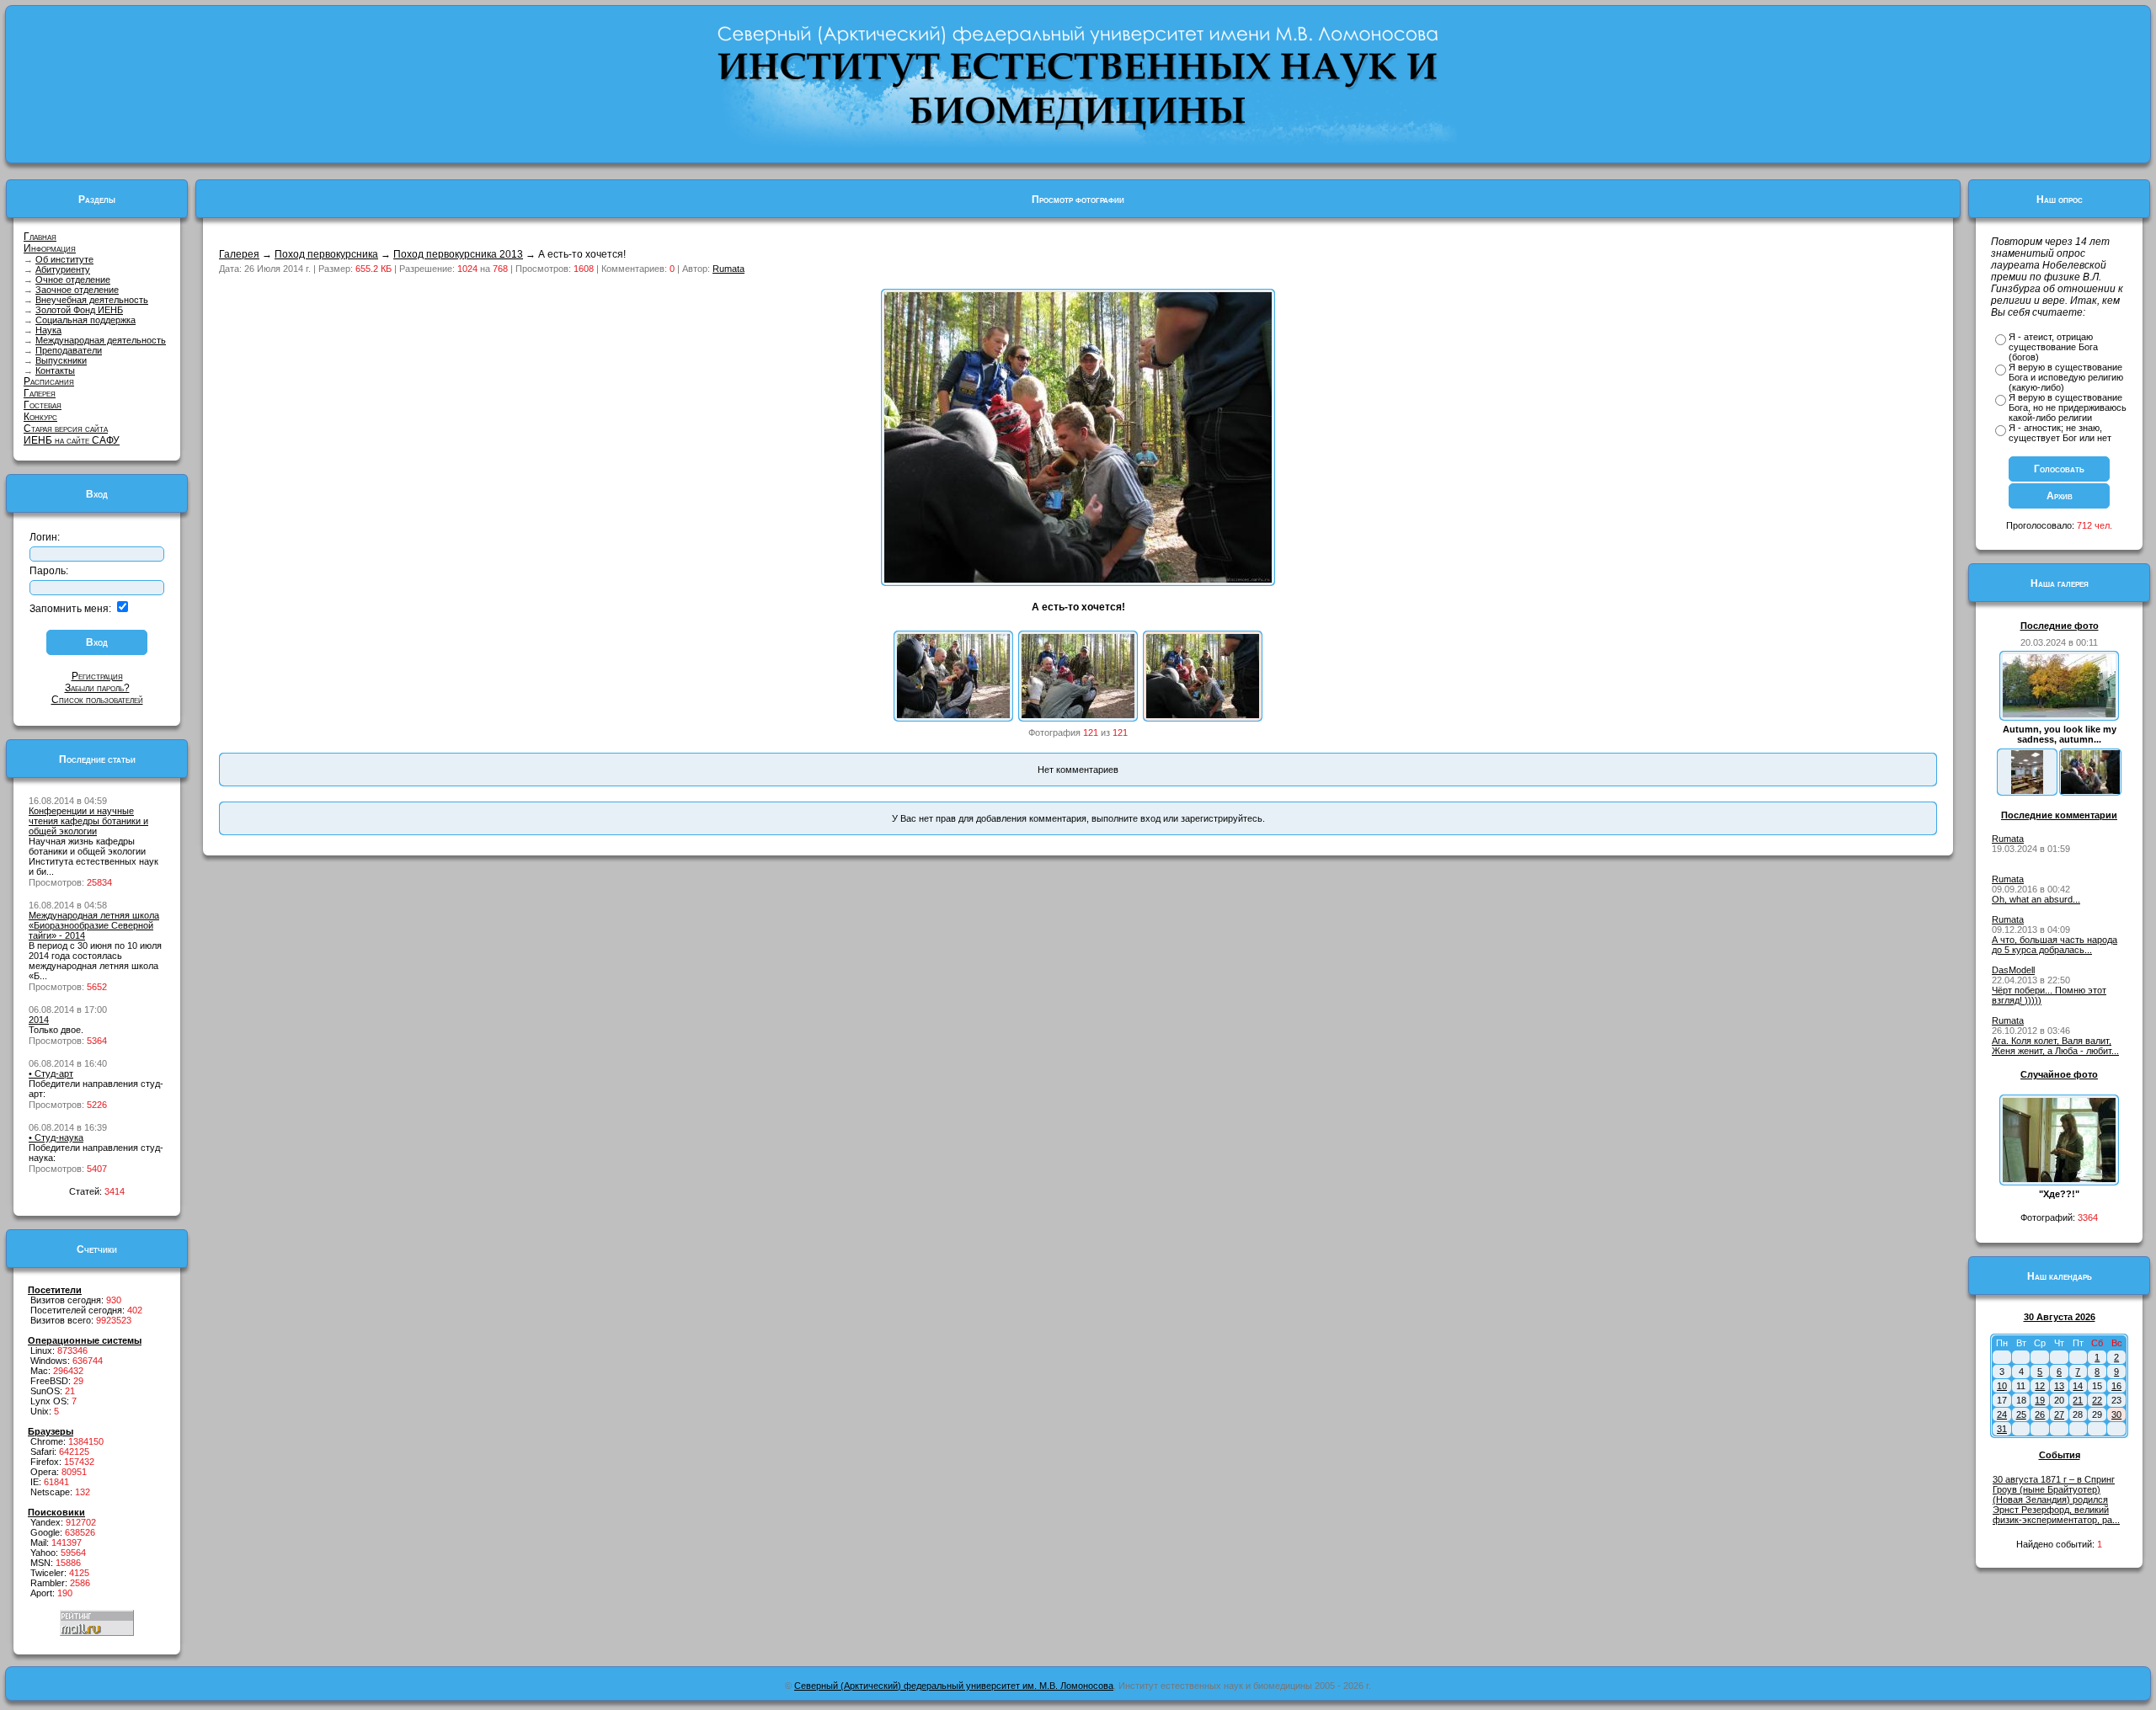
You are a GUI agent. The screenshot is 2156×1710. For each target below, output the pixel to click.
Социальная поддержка (85, 320)
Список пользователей (97, 700)
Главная (40, 237)
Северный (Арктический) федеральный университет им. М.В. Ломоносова (954, 1686)
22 (2097, 1400)
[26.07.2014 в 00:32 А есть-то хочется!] (2090, 791)
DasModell (2013, 970)
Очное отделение (73, 280)
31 (2002, 1429)
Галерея (40, 393)
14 (2078, 1386)
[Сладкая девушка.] (1078, 715)
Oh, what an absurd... (2036, 899)
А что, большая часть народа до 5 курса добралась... (2055, 945)
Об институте (64, 259)
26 (2040, 1414)
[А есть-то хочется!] (1203, 715)
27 (2059, 1414)
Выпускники (61, 360)
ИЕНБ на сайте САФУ (72, 440)
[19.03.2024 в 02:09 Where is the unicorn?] (2027, 791)
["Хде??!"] (2059, 1179)
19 (2040, 1400)
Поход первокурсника (326, 254)
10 (2002, 1386)
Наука (48, 330)
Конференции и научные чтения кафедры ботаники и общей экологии (88, 821)
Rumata (728, 269)
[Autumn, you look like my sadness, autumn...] (2059, 714)
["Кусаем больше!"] (953, 715)
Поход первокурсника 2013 (458, 254)
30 (2116, 1414)
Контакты (55, 370)
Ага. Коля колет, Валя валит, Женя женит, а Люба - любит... (2055, 1046)
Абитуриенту (63, 269)
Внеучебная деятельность (92, 300)
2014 (39, 1020)
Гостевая (43, 405)
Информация (50, 248)
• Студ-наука (56, 1137)
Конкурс (40, 417)
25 (2021, 1414)
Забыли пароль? (97, 688)
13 (2059, 1386)
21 (2078, 1400)
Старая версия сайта (66, 429)
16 (2116, 1386)
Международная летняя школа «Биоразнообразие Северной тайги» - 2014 (94, 925)
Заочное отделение (77, 290)
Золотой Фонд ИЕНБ (79, 310)
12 (2040, 1386)
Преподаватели (69, 350)
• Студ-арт (51, 1073)
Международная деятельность (101, 340)
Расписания (49, 381)
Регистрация (97, 676)
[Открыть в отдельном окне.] (1078, 579)
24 (2002, 1414)
